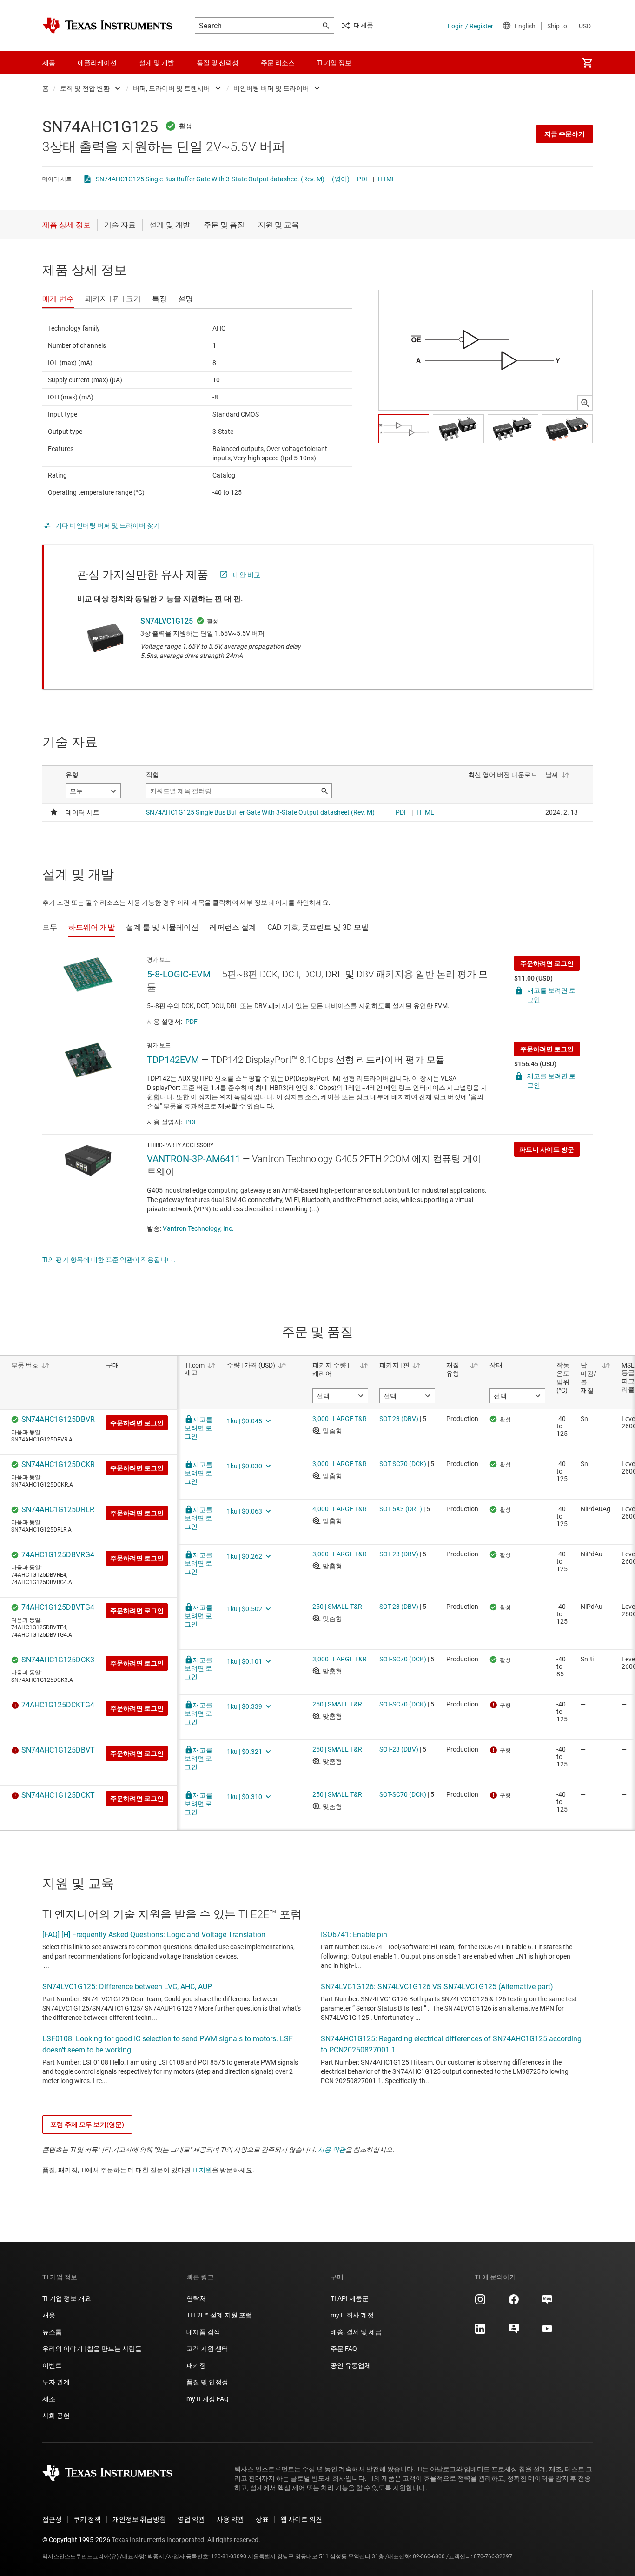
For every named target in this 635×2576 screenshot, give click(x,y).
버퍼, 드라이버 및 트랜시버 (172, 88)
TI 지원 (202, 2170)
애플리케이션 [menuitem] (97, 63)
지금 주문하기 (565, 134)
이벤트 (52, 2365)
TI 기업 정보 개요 (67, 2298)
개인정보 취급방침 (139, 2519)
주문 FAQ (344, 2349)
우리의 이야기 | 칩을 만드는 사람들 (92, 2349)
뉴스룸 (52, 2332)
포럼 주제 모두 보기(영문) (87, 2125)
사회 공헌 (56, 2416)
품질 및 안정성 (207, 2382)
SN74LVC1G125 (167, 621)
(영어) (341, 179)
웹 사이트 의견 (301, 2519)
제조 (49, 2399)
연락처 (196, 2298)
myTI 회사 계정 (352, 2315)
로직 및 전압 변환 (85, 88)
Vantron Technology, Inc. (198, 1228)
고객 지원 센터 (207, 2349)
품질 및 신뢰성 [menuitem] (218, 63)
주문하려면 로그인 (547, 963)
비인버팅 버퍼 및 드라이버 (271, 88)
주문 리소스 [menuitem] (278, 63)
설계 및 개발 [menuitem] (157, 63)
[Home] (107, 26)
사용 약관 (332, 2150)
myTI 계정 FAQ (208, 2399)
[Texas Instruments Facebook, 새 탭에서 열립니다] (514, 2303)
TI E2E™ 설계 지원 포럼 (219, 2315)
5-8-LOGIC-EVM (179, 974)
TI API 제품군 (350, 2298)
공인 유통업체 (351, 2365)
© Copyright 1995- (76, 2540)
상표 (262, 2519)
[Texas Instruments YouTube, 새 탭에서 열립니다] (547, 2332)
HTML (387, 179)
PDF (363, 179)
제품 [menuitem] (49, 63)
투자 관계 (56, 2382)
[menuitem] (587, 63)
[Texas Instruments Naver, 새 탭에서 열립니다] (547, 2303)
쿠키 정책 (87, 2519)
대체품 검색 (203, 2332)
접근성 (52, 2519)
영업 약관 (191, 2519)
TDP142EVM (173, 1060)
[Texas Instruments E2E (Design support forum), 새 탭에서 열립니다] (514, 2332)
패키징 (196, 2365)
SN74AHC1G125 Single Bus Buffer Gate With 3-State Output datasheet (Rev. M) (210, 179)
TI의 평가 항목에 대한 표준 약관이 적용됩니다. (109, 1260)
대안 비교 (247, 575)
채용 (49, 2315)
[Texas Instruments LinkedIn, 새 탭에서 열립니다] (480, 2332)
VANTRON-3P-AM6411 (194, 1159)
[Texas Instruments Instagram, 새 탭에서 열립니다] (480, 2303)
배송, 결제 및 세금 (356, 2332)
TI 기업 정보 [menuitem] (334, 63)
